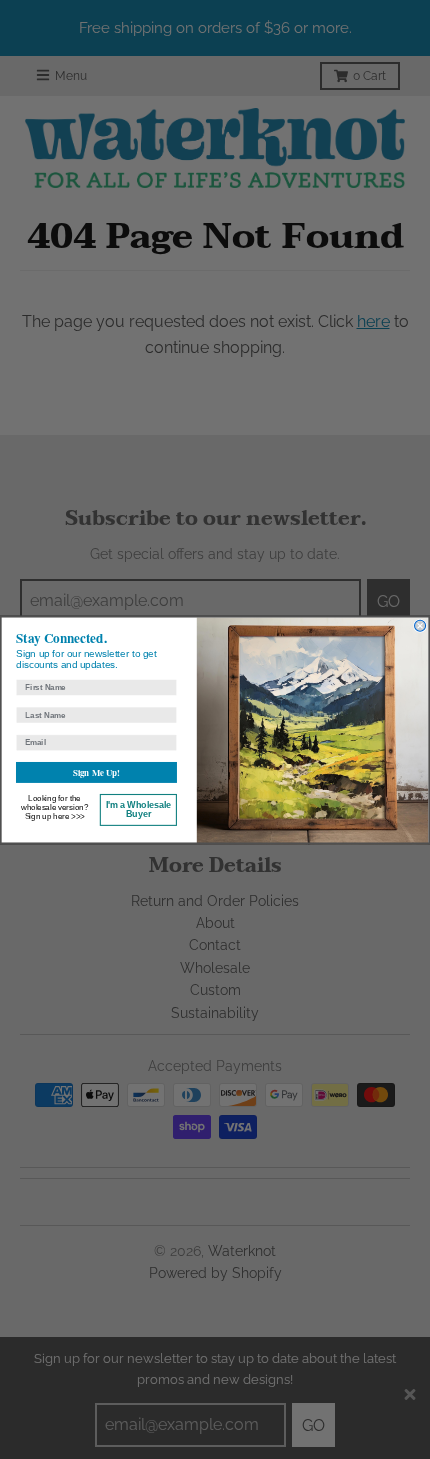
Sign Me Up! (96, 771)
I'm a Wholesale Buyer (138, 809)
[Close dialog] (420, 625)
